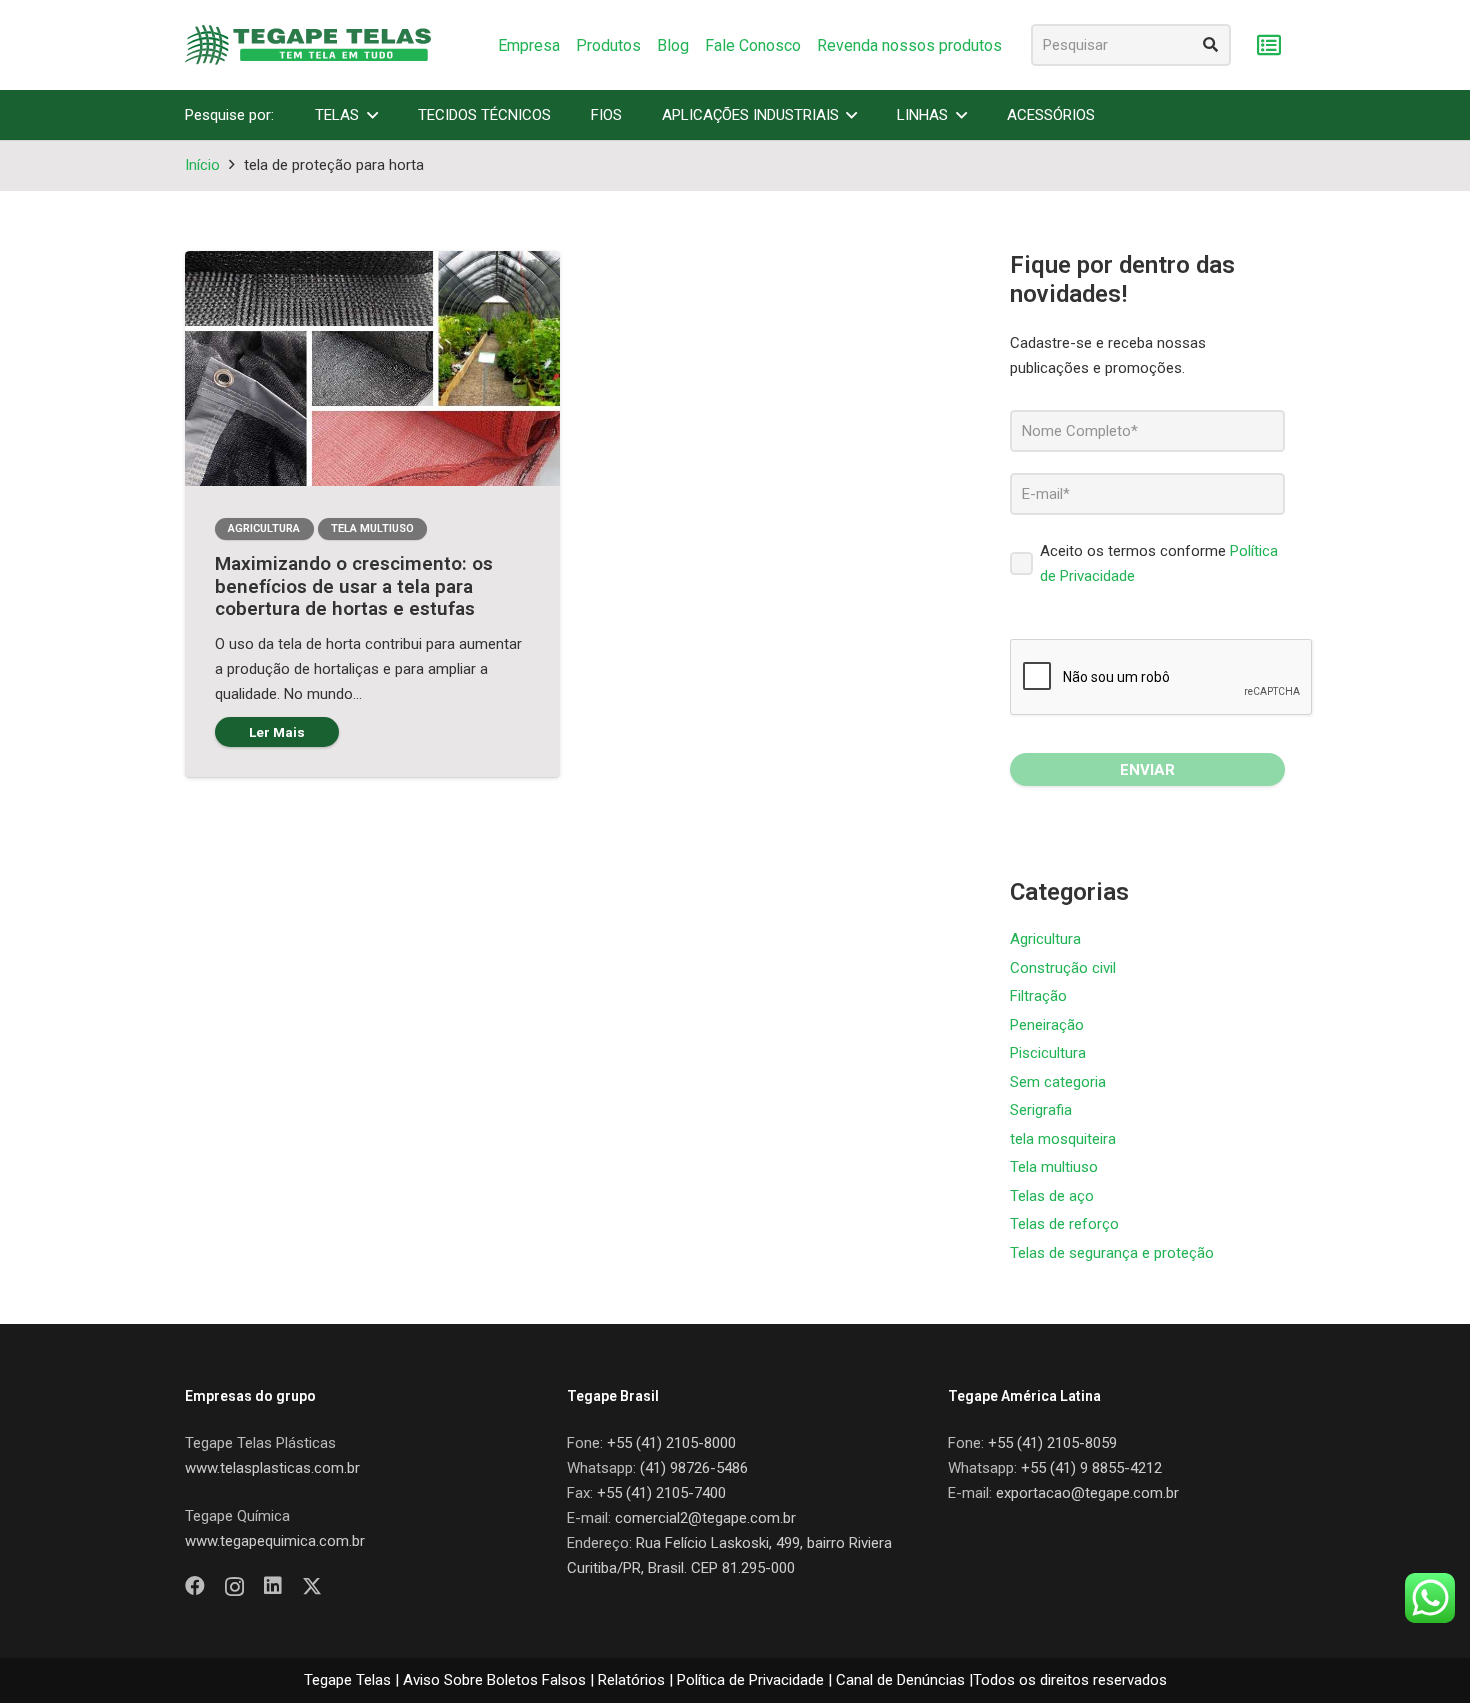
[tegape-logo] (308, 45)
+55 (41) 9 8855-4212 (1091, 1468)
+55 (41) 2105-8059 (1052, 1443)
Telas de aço (1052, 1196)
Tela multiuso (1054, 1167)
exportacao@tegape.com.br (1087, 1493)
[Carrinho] (1268, 45)
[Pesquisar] (1210, 45)
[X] (312, 1586)
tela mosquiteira (1063, 1139)
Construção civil (1063, 968)
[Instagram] (234, 1587)
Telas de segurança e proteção (1112, 1253)
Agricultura (1045, 939)
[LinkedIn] (273, 1586)
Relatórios (631, 1680)
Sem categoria (1058, 1082)
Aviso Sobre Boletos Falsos (494, 1680)
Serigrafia (1041, 1110)
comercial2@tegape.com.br (705, 1518)
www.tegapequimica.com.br (275, 1541)
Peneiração (1047, 1025)
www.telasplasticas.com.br (272, 1468)
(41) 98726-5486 (694, 1468)
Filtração (1038, 996)
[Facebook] (195, 1586)
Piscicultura (1048, 1053)
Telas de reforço (1064, 1224)
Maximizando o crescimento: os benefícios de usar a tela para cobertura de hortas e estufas (354, 586)
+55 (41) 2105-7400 (661, 1493)
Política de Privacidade (750, 1680)
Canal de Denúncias (900, 1680)
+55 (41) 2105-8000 (671, 1443)
